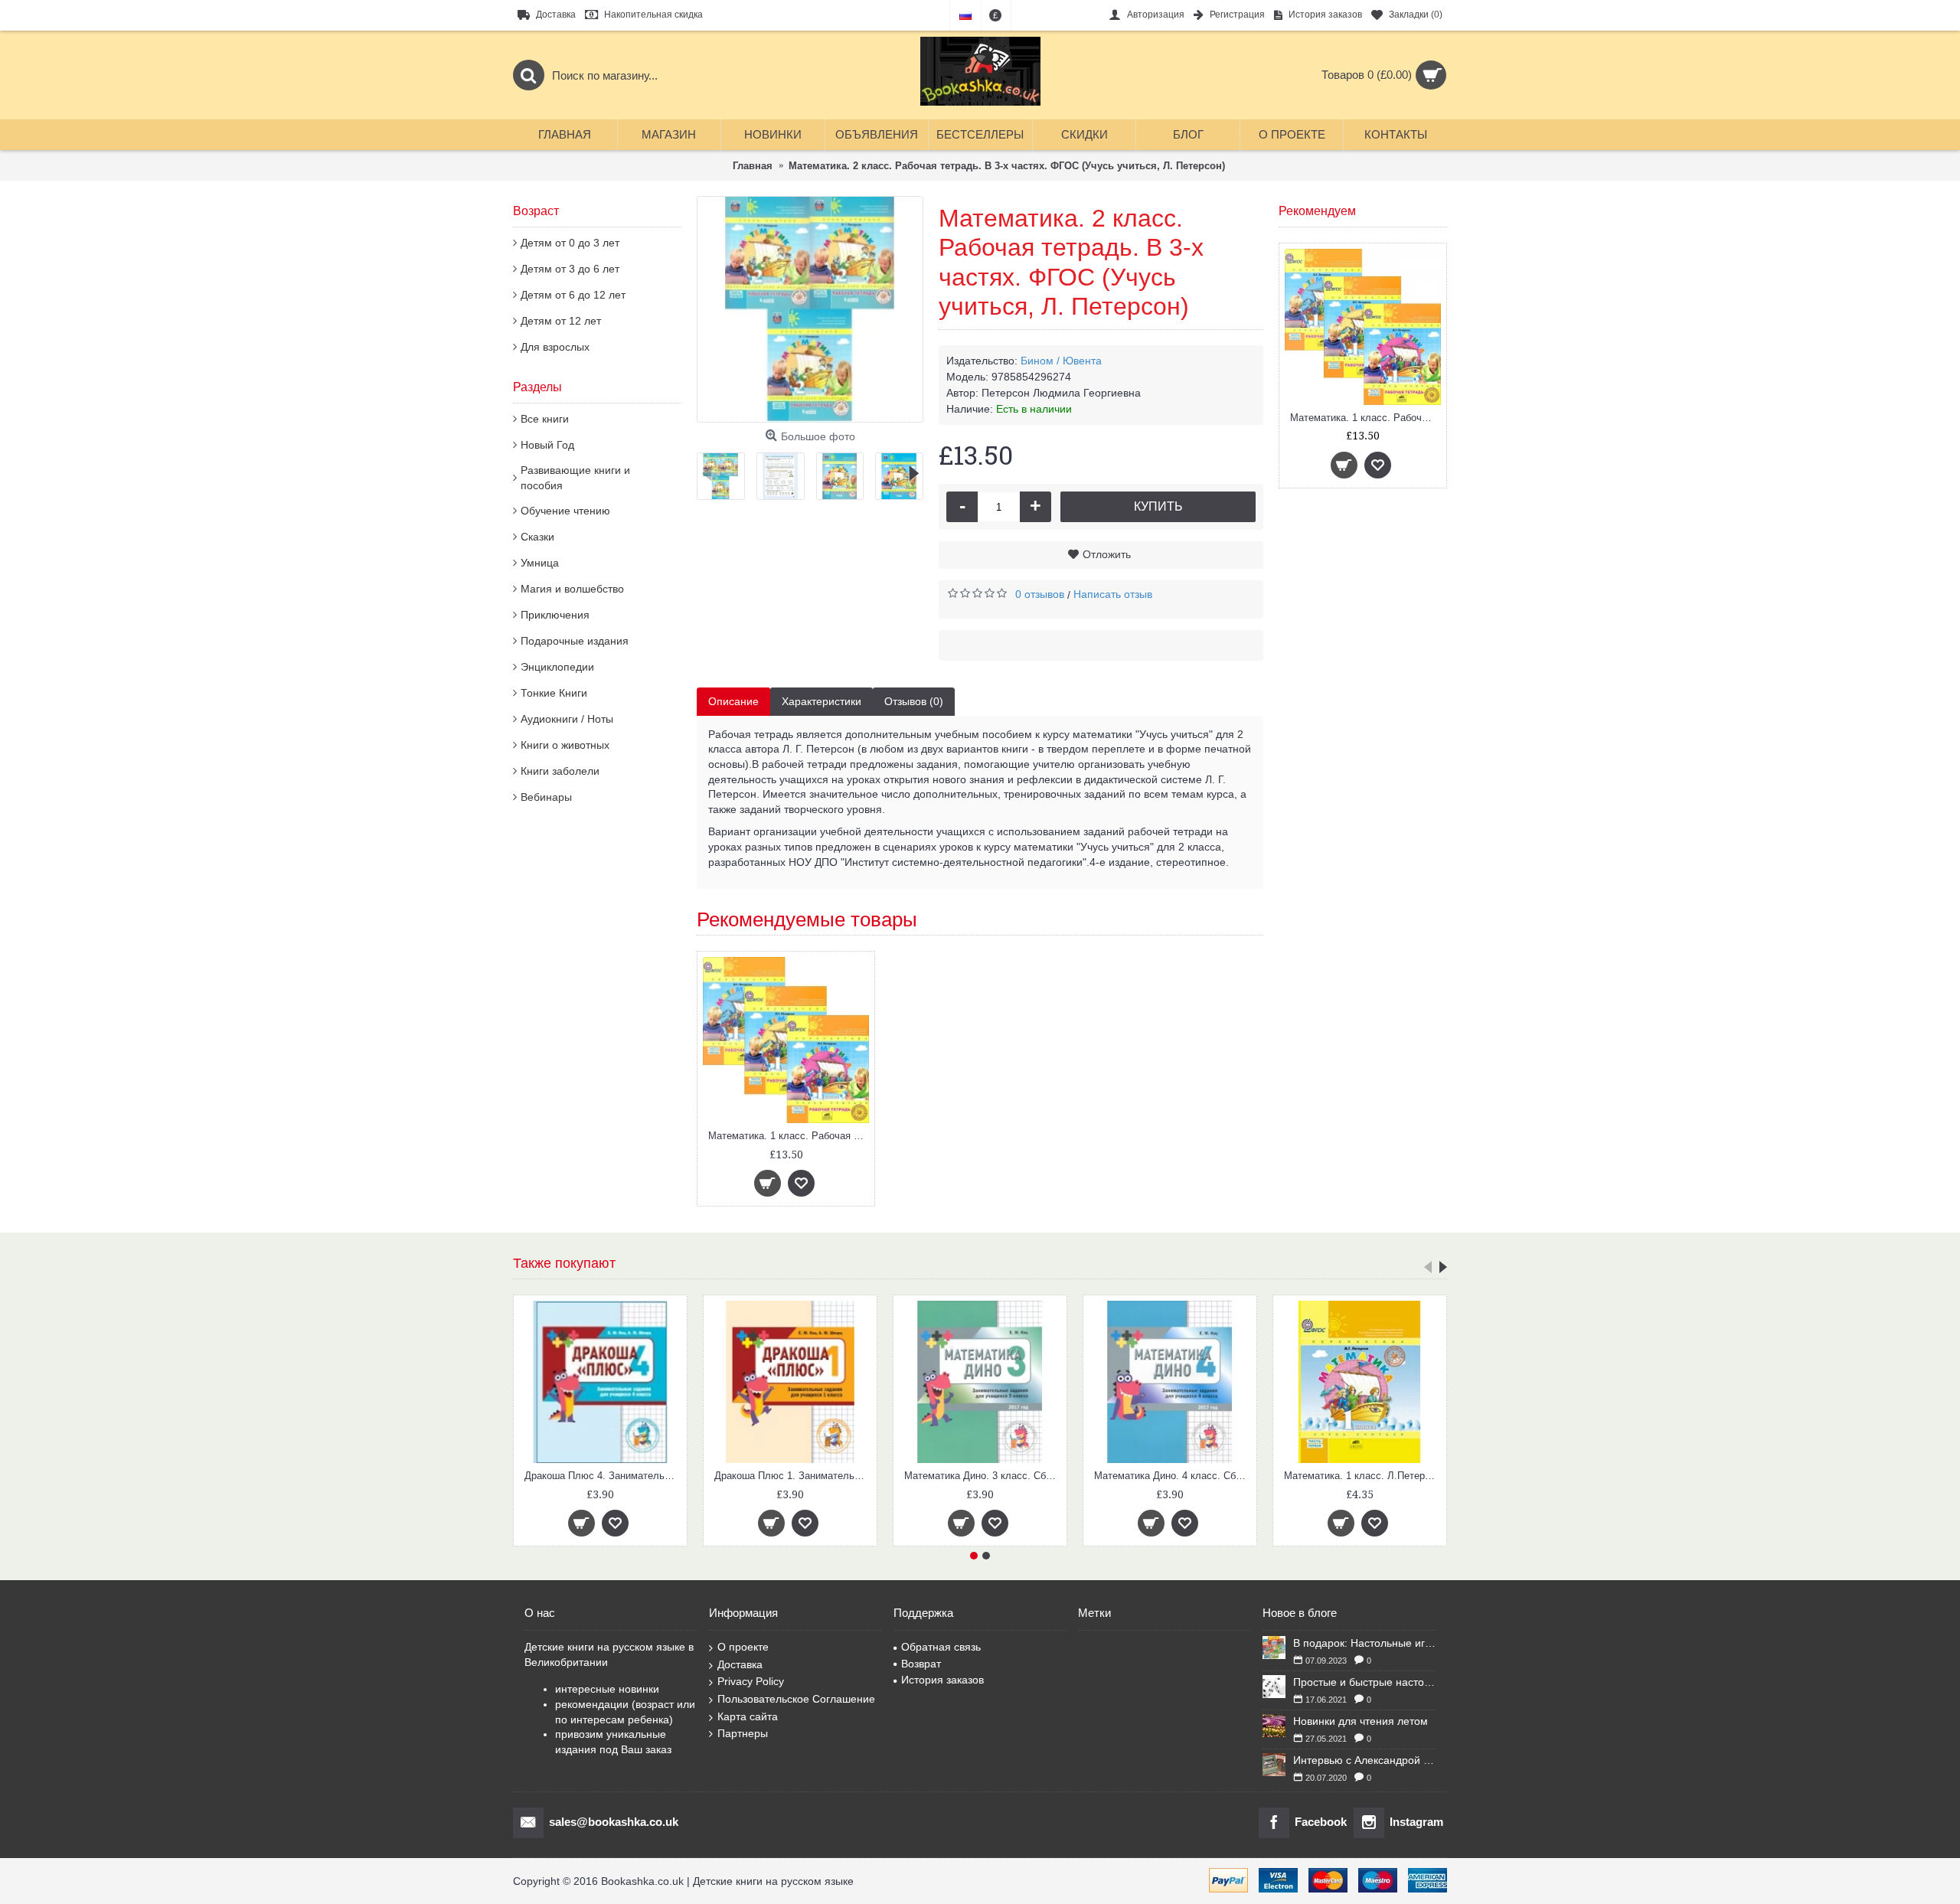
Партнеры (743, 1733)
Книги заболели (560, 771)
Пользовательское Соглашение (796, 1699)
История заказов (942, 1680)
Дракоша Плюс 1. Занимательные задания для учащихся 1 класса (793, 1476)
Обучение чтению (565, 511)
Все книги (545, 419)
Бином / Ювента (1061, 361)
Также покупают (564, 1263)
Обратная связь (941, 1647)
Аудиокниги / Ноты (567, 719)
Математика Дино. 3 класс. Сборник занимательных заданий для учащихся (983, 1476)
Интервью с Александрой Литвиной (1364, 1760)
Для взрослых (555, 347)
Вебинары (546, 797)
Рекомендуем (1317, 211)
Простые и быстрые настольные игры (1364, 1682)
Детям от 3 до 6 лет (570, 269)
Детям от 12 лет (561, 321)
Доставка (740, 1664)
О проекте (743, 1647)
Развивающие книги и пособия (575, 478)
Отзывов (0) (914, 701)
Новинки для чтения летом (1361, 1721)
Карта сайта (748, 1716)
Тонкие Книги (554, 693)
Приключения (555, 615)
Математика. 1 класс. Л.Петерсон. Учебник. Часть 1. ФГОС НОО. (1362, 1476)
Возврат (921, 1664)
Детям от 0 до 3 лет (570, 243)
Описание (733, 701)
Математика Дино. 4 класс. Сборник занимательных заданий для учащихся (1173, 1476)
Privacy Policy (751, 1681)
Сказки (537, 537)
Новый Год (547, 445)
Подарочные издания (575, 641)
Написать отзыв (1113, 594)
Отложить (1107, 554)
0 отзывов (1040, 594)
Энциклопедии (557, 667)
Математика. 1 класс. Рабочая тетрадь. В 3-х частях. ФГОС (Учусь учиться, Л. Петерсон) (1365, 418)
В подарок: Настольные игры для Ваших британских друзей (1364, 1643)
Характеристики (822, 701)
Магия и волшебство (572, 589)
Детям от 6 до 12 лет (573, 295)
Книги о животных (565, 745)
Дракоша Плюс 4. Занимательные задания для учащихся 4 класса (603, 1476)
